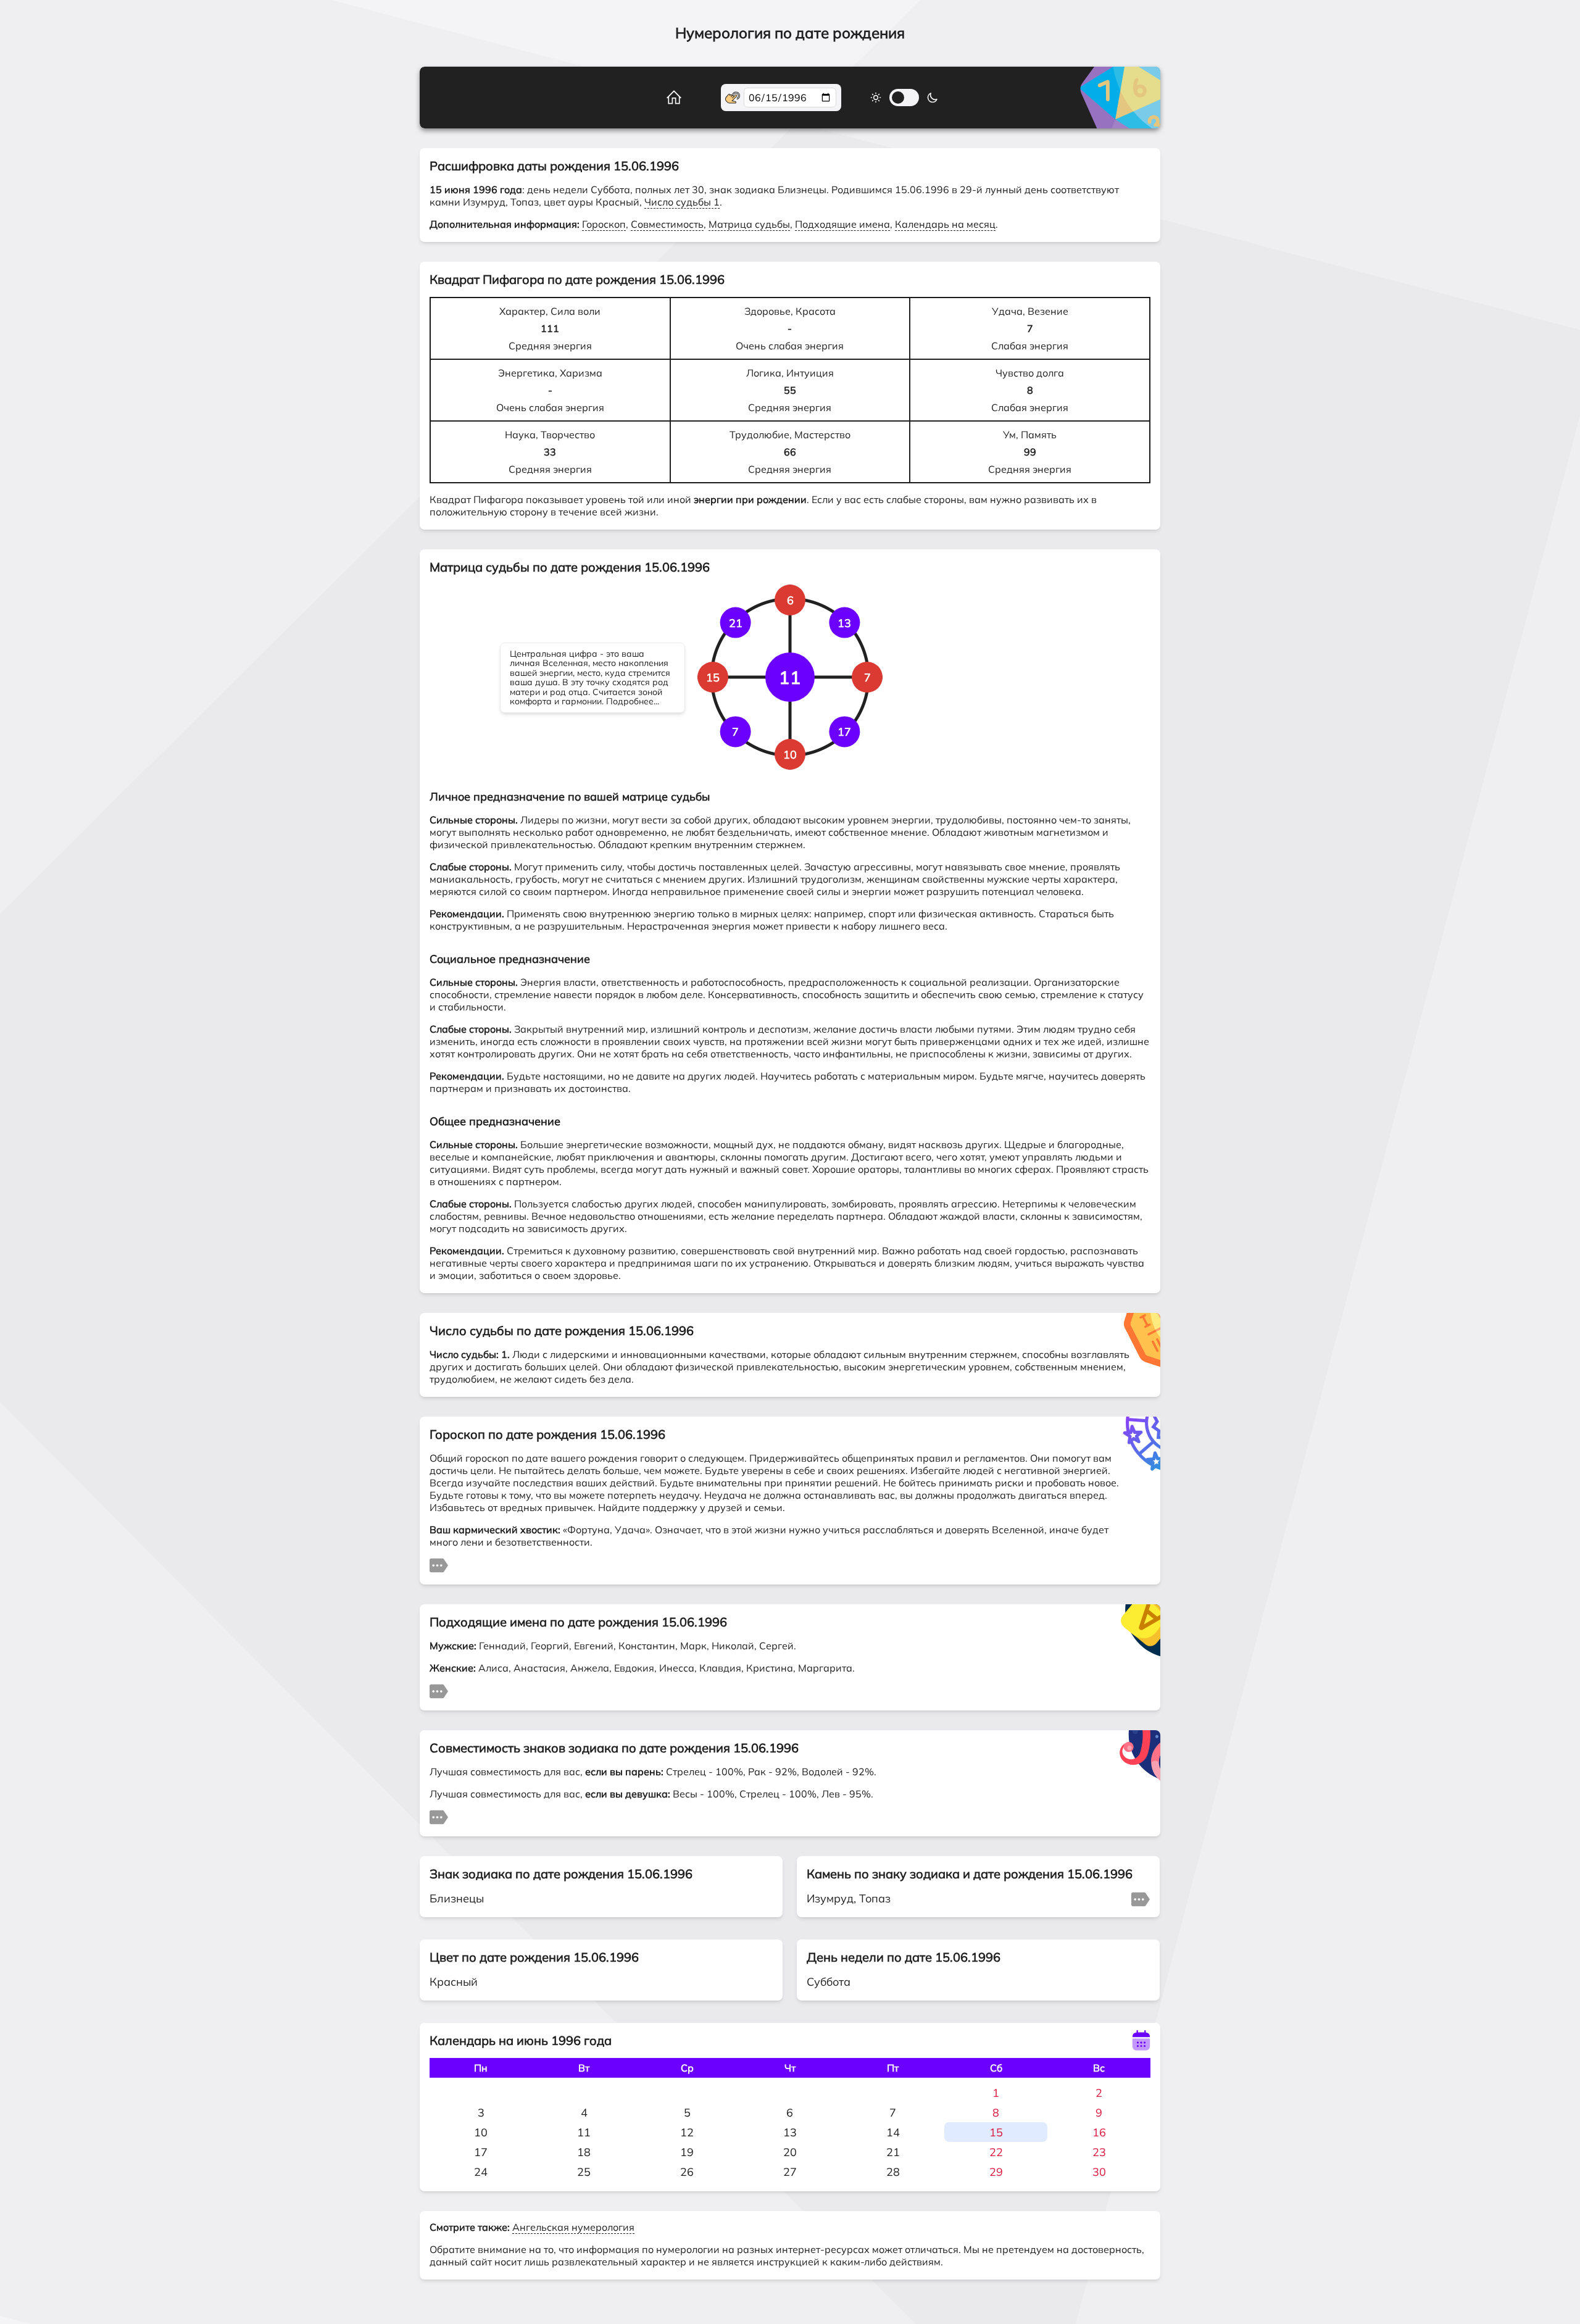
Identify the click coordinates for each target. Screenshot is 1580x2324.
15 (996, 2132)
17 (481, 2152)
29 (996, 2172)
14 (893, 2132)
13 (790, 2132)
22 (996, 2152)
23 (1099, 2152)
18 (584, 2152)
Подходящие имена (842, 224)
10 (481, 2132)
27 (790, 2172)
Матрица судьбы (749, 224)
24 (481, 2172)
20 (790, 2152)
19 (687, 2152)
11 (584, 2132)
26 (687, 2172)
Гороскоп (604, 224)
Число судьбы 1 (682, 202)
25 (584, 2172)
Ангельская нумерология (573, 2227)
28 (893, 2172)
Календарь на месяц (945, 224)
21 (893, 2152)
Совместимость (667, 224)
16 (1099, 2132)
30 (1099, 2172)
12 (687, 2132)
